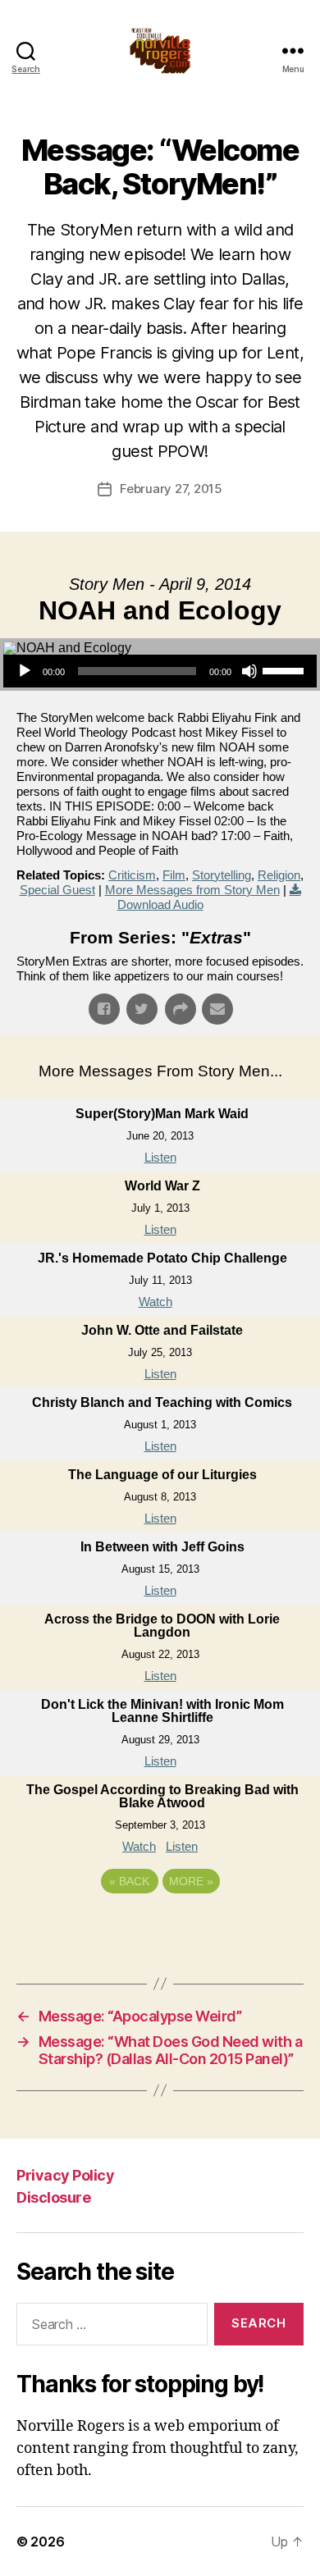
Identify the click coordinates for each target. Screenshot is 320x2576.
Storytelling (222, 875)
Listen (160, 1157)
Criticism (132, 875)
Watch (155, 1302)
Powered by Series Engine (160, 1926)
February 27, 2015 (171, 489)
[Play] (25, 671)
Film (174, 875)
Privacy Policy (65, 2175)
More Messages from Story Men (192, 890)
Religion (279, 875)
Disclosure (53, 2197)
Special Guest (57, 890)
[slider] (286, 669)
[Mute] (249, 671)
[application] (160, 671)
